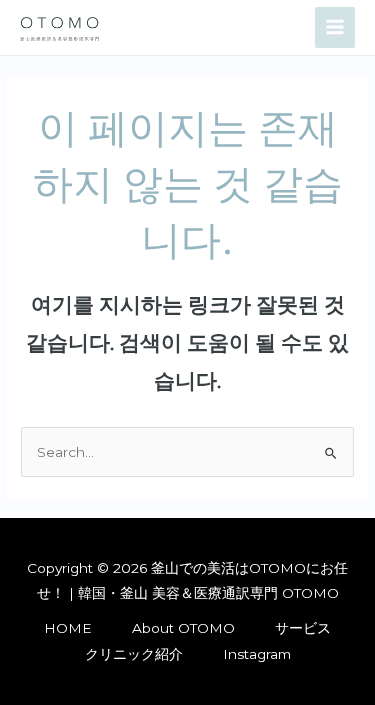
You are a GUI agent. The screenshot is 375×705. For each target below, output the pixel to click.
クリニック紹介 (134, 654)
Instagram (257, 654)
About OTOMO (183, 628)
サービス (303, 628)
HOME (68, 628)
